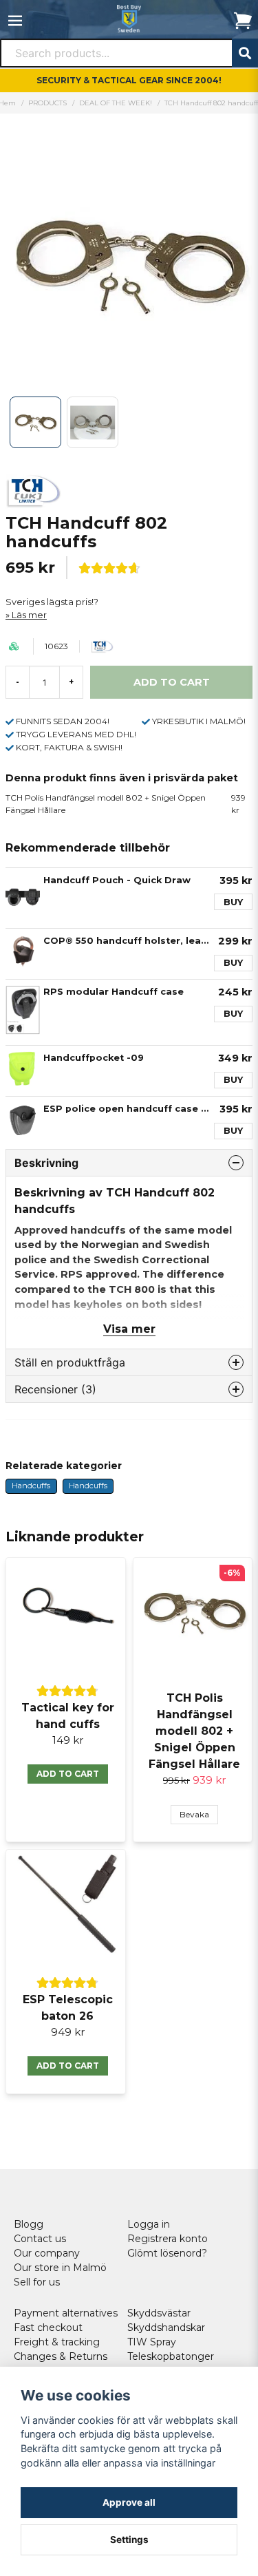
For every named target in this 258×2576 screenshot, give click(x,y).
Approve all (129, 2502)
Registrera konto (168, 2239)
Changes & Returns (61, 2356)
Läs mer (29, 615)
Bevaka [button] (194, 1814)
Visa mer (129, 1329)
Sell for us (37, 2282)
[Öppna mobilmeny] (15, 21)
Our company (47, 2253)
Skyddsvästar (159, 2313)
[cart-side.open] (243, 21)
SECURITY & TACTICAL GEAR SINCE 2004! (129, 80)
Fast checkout (48, 2327)
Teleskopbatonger (171, 2356)
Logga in (149, 2224)
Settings (129, 2540)
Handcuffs (31, 1486)
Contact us (40, 2239)
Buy (233, 902)
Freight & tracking (57, 2342)
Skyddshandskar (166, 2327)
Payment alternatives (66, 2313)
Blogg (29, 2224)
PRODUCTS (47, 103)
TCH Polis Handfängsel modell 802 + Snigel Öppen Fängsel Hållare (126, 804)
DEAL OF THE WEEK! (116, 103)
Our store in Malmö (60, 2268)
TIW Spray (152, 2342)
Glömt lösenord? (167, 2253)
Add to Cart (68, 1774)
